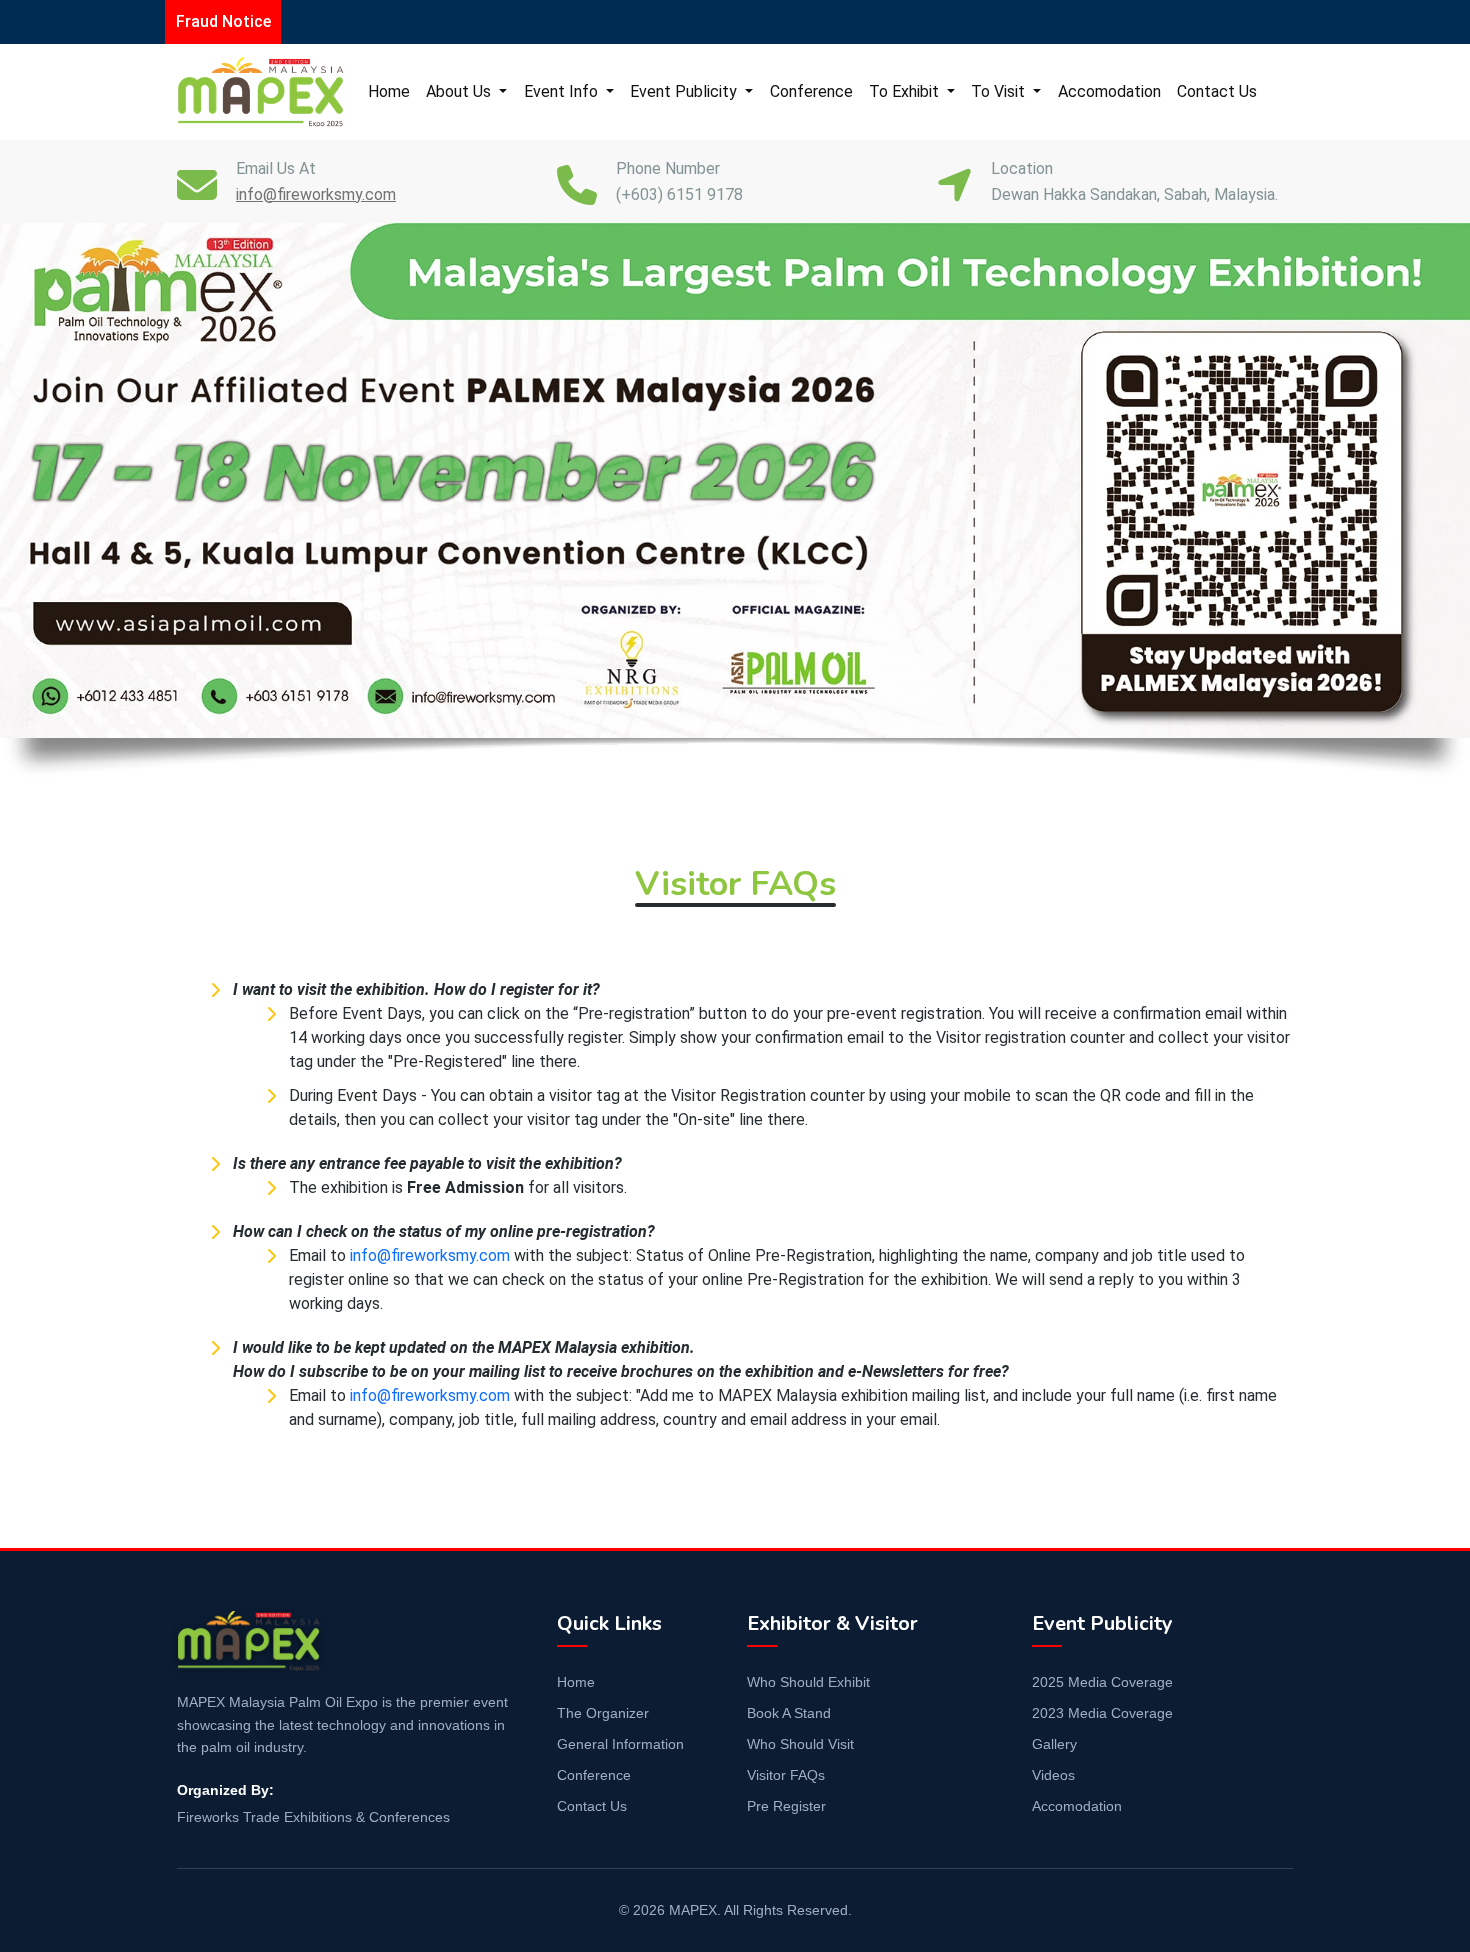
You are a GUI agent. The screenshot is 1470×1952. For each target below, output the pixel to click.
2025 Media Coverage (1102, 1682)
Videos (1053, 1775)
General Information (620, 1744)
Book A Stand (789, 1713)
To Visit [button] (1000, 91)
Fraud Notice (223, 21)
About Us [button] (460, 91)
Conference (811, 91)
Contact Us (1217, 91)
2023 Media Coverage (1102, 1713)
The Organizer (603, 1713)
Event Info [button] (563, 91)
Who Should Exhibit (808, 1682)
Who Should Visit (800, 1744)
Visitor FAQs (786, 1775)
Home (389, 91)
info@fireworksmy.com (430, 1255)
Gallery (1054, 1744)
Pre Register (786, 1806)
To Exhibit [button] (906, 91)
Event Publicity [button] (685, 91)
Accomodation (1109, 91)
